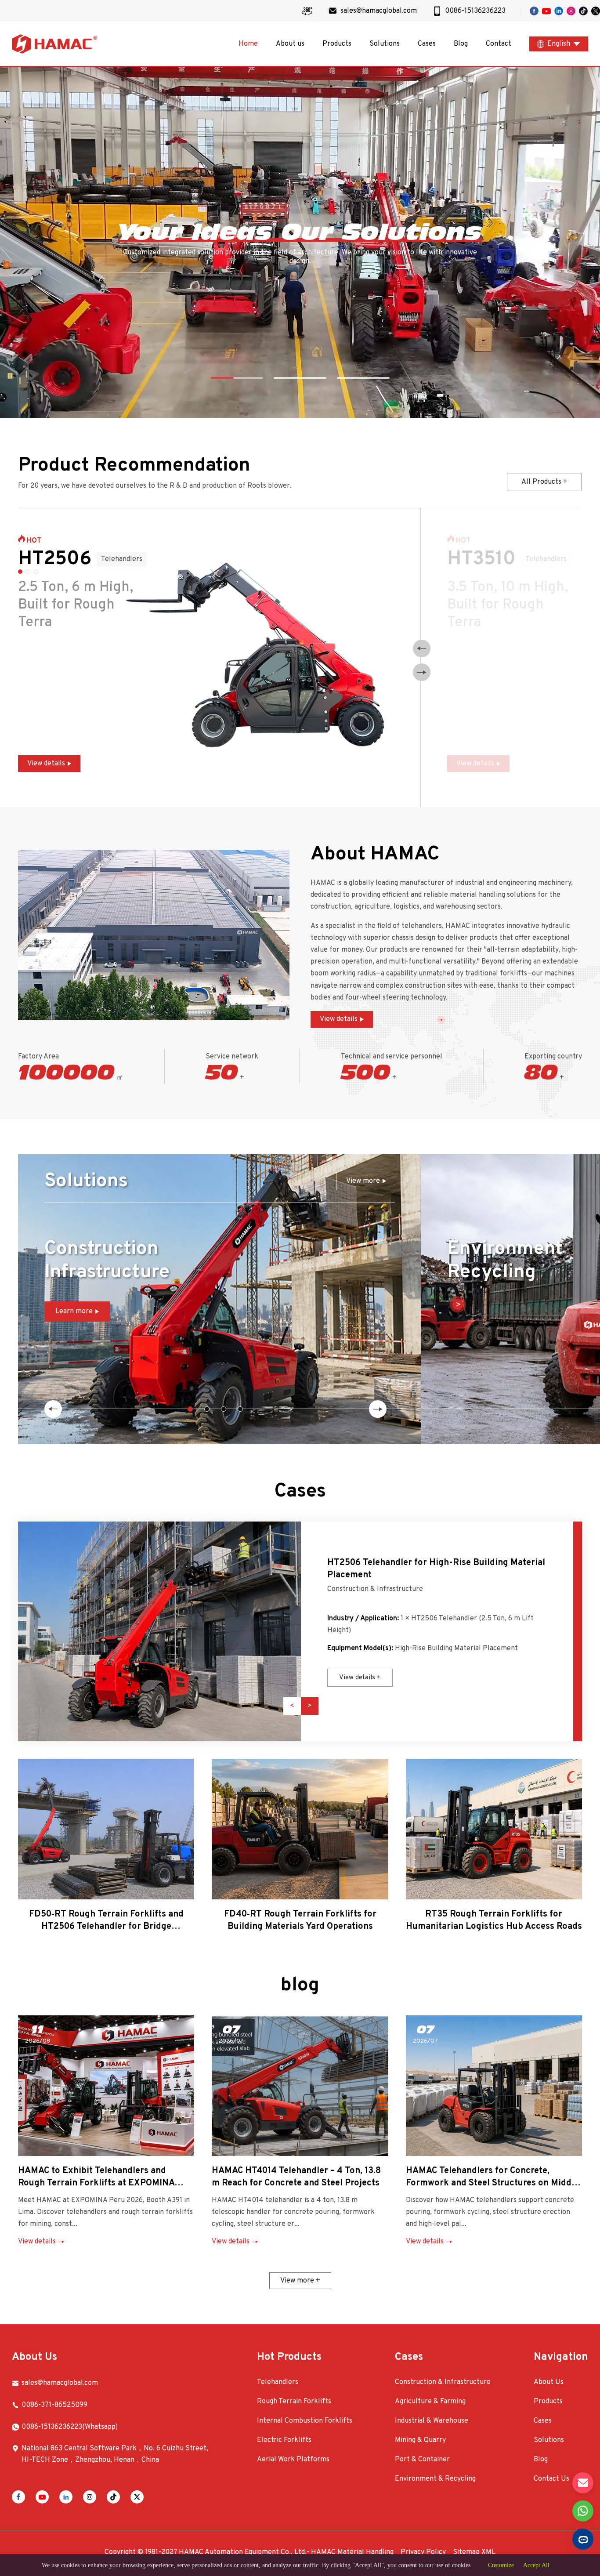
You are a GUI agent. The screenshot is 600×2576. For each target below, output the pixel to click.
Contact (499, 44)
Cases (427, 44)
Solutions (385, 44)
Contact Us (551, 2479)
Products (337, 44)
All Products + (544, 482)
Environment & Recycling (435, 2479)
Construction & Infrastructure (375, 1589)
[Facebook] (18, 2497)
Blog (461, 44)
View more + (300, 2281)
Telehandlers (278, 2382)
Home (248, 44)
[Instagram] (90, 2497)
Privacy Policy (423, 2552)
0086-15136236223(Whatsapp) (70, 2427)
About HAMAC (375, 855)
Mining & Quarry (420, 2440)
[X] (137, 2497)
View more (363, 1181)
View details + (360, 1678)
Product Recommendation (134, 466)
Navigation (561, 2357)
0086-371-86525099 (54, 2405)
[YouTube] (42, 2497)
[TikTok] (113, 2497)
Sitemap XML (474, 2552)
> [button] (310, 1706)
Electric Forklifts (284, 2440)
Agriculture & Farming (430, 2402)
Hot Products (289, 2357)
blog (300, 1985)
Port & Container (422, 2460)
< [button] (292, 1706)
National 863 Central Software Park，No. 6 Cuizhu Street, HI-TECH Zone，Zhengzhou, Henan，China (115, 2454)
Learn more (74, 1312)
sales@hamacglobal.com (60, 2383)
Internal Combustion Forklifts (305, 2421)
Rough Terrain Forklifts (294, 2402)
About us (290, 44)
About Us (34, 2357)
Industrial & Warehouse (432, 2421)
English (559, 44)
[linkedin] (66, 2497)
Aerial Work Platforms (293, 2460)
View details (46, 764)
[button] (422, 649)
